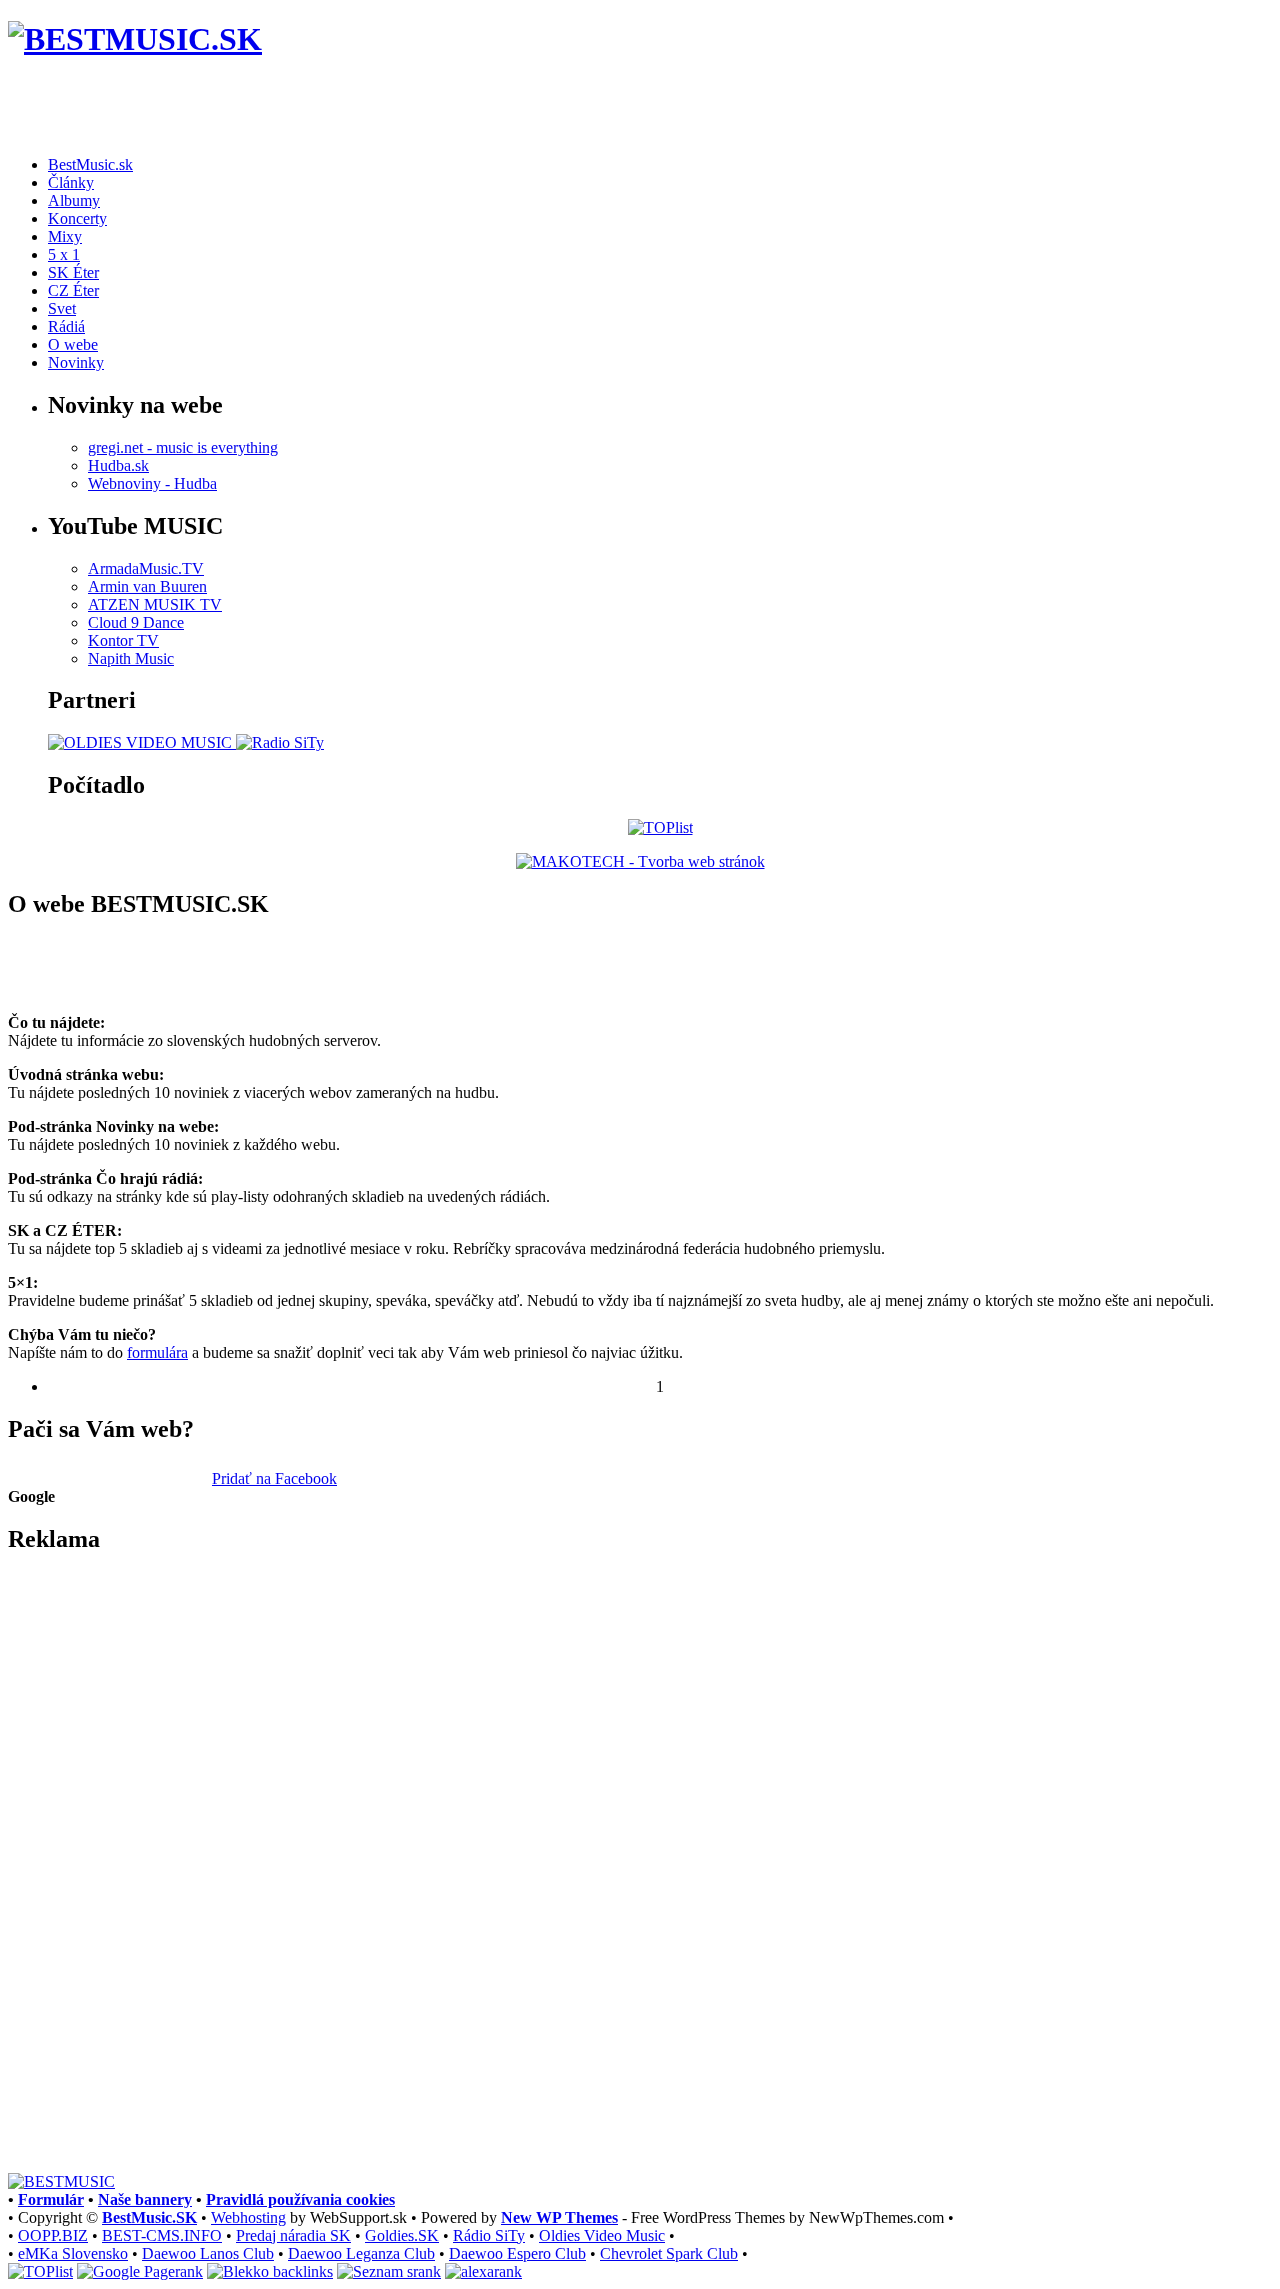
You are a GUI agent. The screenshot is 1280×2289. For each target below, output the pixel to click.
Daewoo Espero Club (517, 2253)
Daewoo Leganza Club (361, 2253)
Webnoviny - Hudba (152, 483)
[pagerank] (140, 2271)
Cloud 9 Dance (136, 622)
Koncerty (77, 218)
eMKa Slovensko (73, 2253)
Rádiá (66, 326)
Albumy (74, 200)
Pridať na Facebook (274, 1478)
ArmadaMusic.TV (146, 568)
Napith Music (131, 658)
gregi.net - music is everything (183, 447)
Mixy (65, 236)
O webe (73, 344)
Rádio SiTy (489, 2235)
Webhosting (248, 2217)
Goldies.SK (402, 2235)
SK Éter (73, 272)
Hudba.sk (118, 465)
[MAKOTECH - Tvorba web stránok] (640, 861)
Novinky (76, 362)
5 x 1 (64, 254)
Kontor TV (123, 640)
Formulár (51, 2199)
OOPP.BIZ (53, 2235)
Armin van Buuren (147, 586)
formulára (157, 1352)
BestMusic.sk (90, 164)
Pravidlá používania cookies (300, 2199)
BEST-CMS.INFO (162, 2235)
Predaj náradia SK (293, 2235)
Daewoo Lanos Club (208, 2253)
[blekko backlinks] (270, 2271)
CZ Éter (73, 290)
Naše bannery (145, 2199)
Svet (62, 308)
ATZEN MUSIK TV (155, 604)
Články (71, 182)
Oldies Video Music (602, 2235)
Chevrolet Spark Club (669, 2253)
